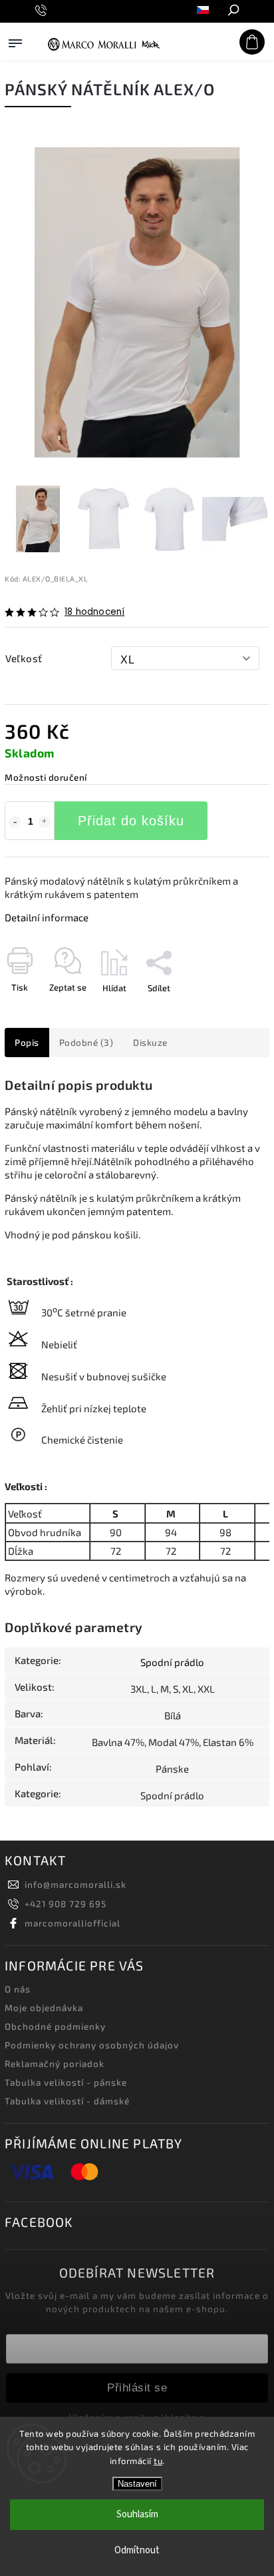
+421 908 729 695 (66, 1904)
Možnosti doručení (46, 777)
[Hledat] (233, 11)
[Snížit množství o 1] (15, 822)
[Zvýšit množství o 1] (45, 822)
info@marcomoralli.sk (75, 1885)
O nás (18, 1989)
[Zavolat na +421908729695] (43, 11)
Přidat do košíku (131, 821)
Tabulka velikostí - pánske (66, 2082)
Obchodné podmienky (55, 2026)
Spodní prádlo (172, 1662)
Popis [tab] (27, 1043)
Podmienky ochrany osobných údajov (92, 2045)
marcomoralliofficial (72, 1923)
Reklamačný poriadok (55, 2064)
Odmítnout (137, 2550)
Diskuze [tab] (150, 1043)
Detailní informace (47, 917)
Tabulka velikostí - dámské (67, 2101)
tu (158, 2461)
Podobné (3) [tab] (86, 1043)
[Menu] (15, 56)
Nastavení (137, 2484)
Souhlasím (137, 2514)
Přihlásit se (137, 2387)
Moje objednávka (44, 2008)
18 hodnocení (94, 612)
